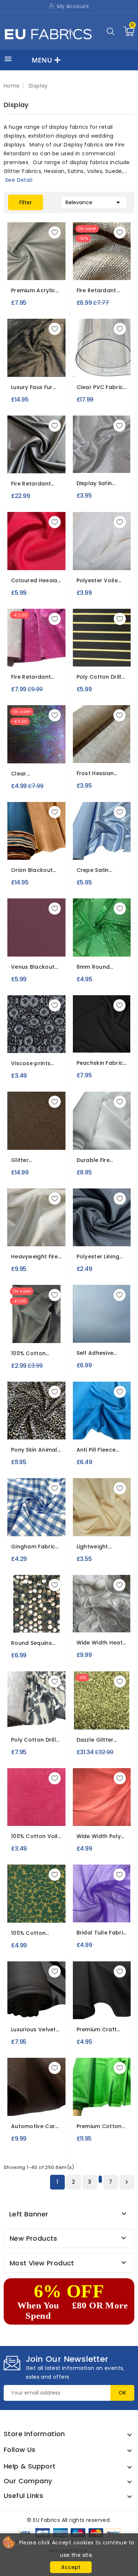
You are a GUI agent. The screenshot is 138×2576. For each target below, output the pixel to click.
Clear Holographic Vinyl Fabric (36, 774)
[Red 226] (108, 1710)
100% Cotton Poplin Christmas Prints (35, 1933)
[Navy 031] (100, 1429)
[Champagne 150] (95, 1139)
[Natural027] (102, 269)
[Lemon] (109, 1818)
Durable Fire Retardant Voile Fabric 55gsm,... (99, 1160)
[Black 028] (16, 551)
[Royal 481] (95, 1903)
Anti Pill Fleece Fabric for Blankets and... (97, 1450)
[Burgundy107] (95, 840)
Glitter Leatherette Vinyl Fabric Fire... (35, 1160)
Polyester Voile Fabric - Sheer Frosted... (97, 581)
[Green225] (43, 1719)
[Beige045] (30, 840)
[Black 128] (16, 1033)
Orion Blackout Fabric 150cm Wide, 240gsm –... (35, 870)
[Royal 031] (114, 1429)
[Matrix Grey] (95, 1332)
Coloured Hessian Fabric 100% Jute (36, 581)
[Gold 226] (95, 1710)
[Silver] (95, 465)
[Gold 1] (35, 1818)
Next (127, 2182)
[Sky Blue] (77, 949)
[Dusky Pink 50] (28, 1818)
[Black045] (56, 840)
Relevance (94, 202)
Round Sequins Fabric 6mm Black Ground (36, 1643)
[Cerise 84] (56, 357)
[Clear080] (102, 366)
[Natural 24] (102, 752)
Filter (26, 202)
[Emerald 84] (16, 357)
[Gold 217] (30, 1613)
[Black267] (36, 2008)
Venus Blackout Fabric (33, 967)
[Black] (36, 466)
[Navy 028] (43, 551)
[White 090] (105, 462)
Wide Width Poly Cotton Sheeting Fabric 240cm (99, 1836)
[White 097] (102, 559)
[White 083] (16, 261)
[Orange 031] (87, 1429)
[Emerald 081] (108, 1227)
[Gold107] (122, 840)
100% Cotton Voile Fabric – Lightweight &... (36, 1836)
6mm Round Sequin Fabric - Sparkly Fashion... (100, 967)
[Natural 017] (102, 1526)
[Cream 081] (95, 1227)
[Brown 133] (36, 1139)
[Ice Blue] (43, 949)
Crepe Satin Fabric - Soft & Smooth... (97, 870)
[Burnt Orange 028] (56, 551)
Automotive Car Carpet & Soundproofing (33, 2126)
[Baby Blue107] (82, 840)
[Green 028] (30, 551)
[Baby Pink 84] (30, 357)
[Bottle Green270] (95, 2000)
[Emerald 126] (114, 946)
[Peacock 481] (121, 1903)
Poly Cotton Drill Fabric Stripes (99, 677)
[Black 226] (82, 1710)
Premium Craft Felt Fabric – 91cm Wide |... (101, 2030)
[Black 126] (88, 946)
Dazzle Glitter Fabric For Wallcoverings (96, 1740)
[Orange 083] (56, 261)
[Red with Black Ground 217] (43, 1613)
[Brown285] (108, 2096)
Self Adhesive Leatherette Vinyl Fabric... (100, 1353)
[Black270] (82, 2000)
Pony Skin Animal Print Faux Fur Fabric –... (34, 1450)
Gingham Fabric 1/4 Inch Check (33, 1547)
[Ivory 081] (122, 1227)
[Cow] (43, 1420)
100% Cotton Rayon (28, 1354)
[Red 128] (56, 1033)
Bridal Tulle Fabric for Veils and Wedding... (102, 1933)
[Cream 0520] (43, 1903)
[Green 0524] (56, 1903)
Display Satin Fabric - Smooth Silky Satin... (99, 483)
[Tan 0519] (30, 1903)
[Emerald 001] (30, 1517)
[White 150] (108, 1139)
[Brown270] (108, 2000)
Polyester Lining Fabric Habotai (98, 1257)
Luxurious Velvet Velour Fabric (33, 2030)
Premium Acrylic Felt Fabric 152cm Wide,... (35, 291)
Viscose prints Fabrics (31, 1063)
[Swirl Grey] (108, 1332)
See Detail (19, 180)
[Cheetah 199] (16, 1420)
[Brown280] (36, 2105)
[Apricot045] (16, 840)
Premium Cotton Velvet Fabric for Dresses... (100, 2126)
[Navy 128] (43, 1033)
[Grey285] (122, 2096)
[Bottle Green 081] (82, 1227)
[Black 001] (16, 1517)
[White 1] (86, 1042)
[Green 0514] (16, 1903)
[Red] (86, 1818)
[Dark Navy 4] (96, 1045)
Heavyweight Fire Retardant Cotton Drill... (36, 1257)
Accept (71, 2567)
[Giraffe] (56, 1420)
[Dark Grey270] (122, 2000)
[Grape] (36, 949)
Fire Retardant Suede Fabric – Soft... (31, 677)
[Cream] (101, 1818)
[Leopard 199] (30, 1420)
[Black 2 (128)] (30, 1033)
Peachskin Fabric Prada (100, 1063)
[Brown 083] (43, 261)
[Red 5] (104, 1045)
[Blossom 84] (43, 357)
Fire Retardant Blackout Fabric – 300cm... (35, 484)
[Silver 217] (56, 1613)
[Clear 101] (36, 753)
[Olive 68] (43, 1818)
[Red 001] (56, 1517)
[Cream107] (108, 840)
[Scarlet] (28, 949)
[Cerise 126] (101, 946)
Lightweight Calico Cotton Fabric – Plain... (97, 1547)
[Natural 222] (102, 1622)
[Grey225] (30, 1719)
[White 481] (81, 1903)
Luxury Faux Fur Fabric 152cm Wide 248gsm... (32, 387)
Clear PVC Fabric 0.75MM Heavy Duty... (100, 387)
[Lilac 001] (43, 1517)
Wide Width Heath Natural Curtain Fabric (101, 1643)
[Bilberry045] (43, 840)
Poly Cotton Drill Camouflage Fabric (33, 1740)
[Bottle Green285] (95, 2096)
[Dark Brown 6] (112, 1045)
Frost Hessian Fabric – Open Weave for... (96, 773)
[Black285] (82, 2096)
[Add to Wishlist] (55, 232)
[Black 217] (16, 1613)
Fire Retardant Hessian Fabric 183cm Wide (97, 291)
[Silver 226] (122, 1710)
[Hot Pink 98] (36, 656)
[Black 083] (30, 261)
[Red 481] (108, 1903)
